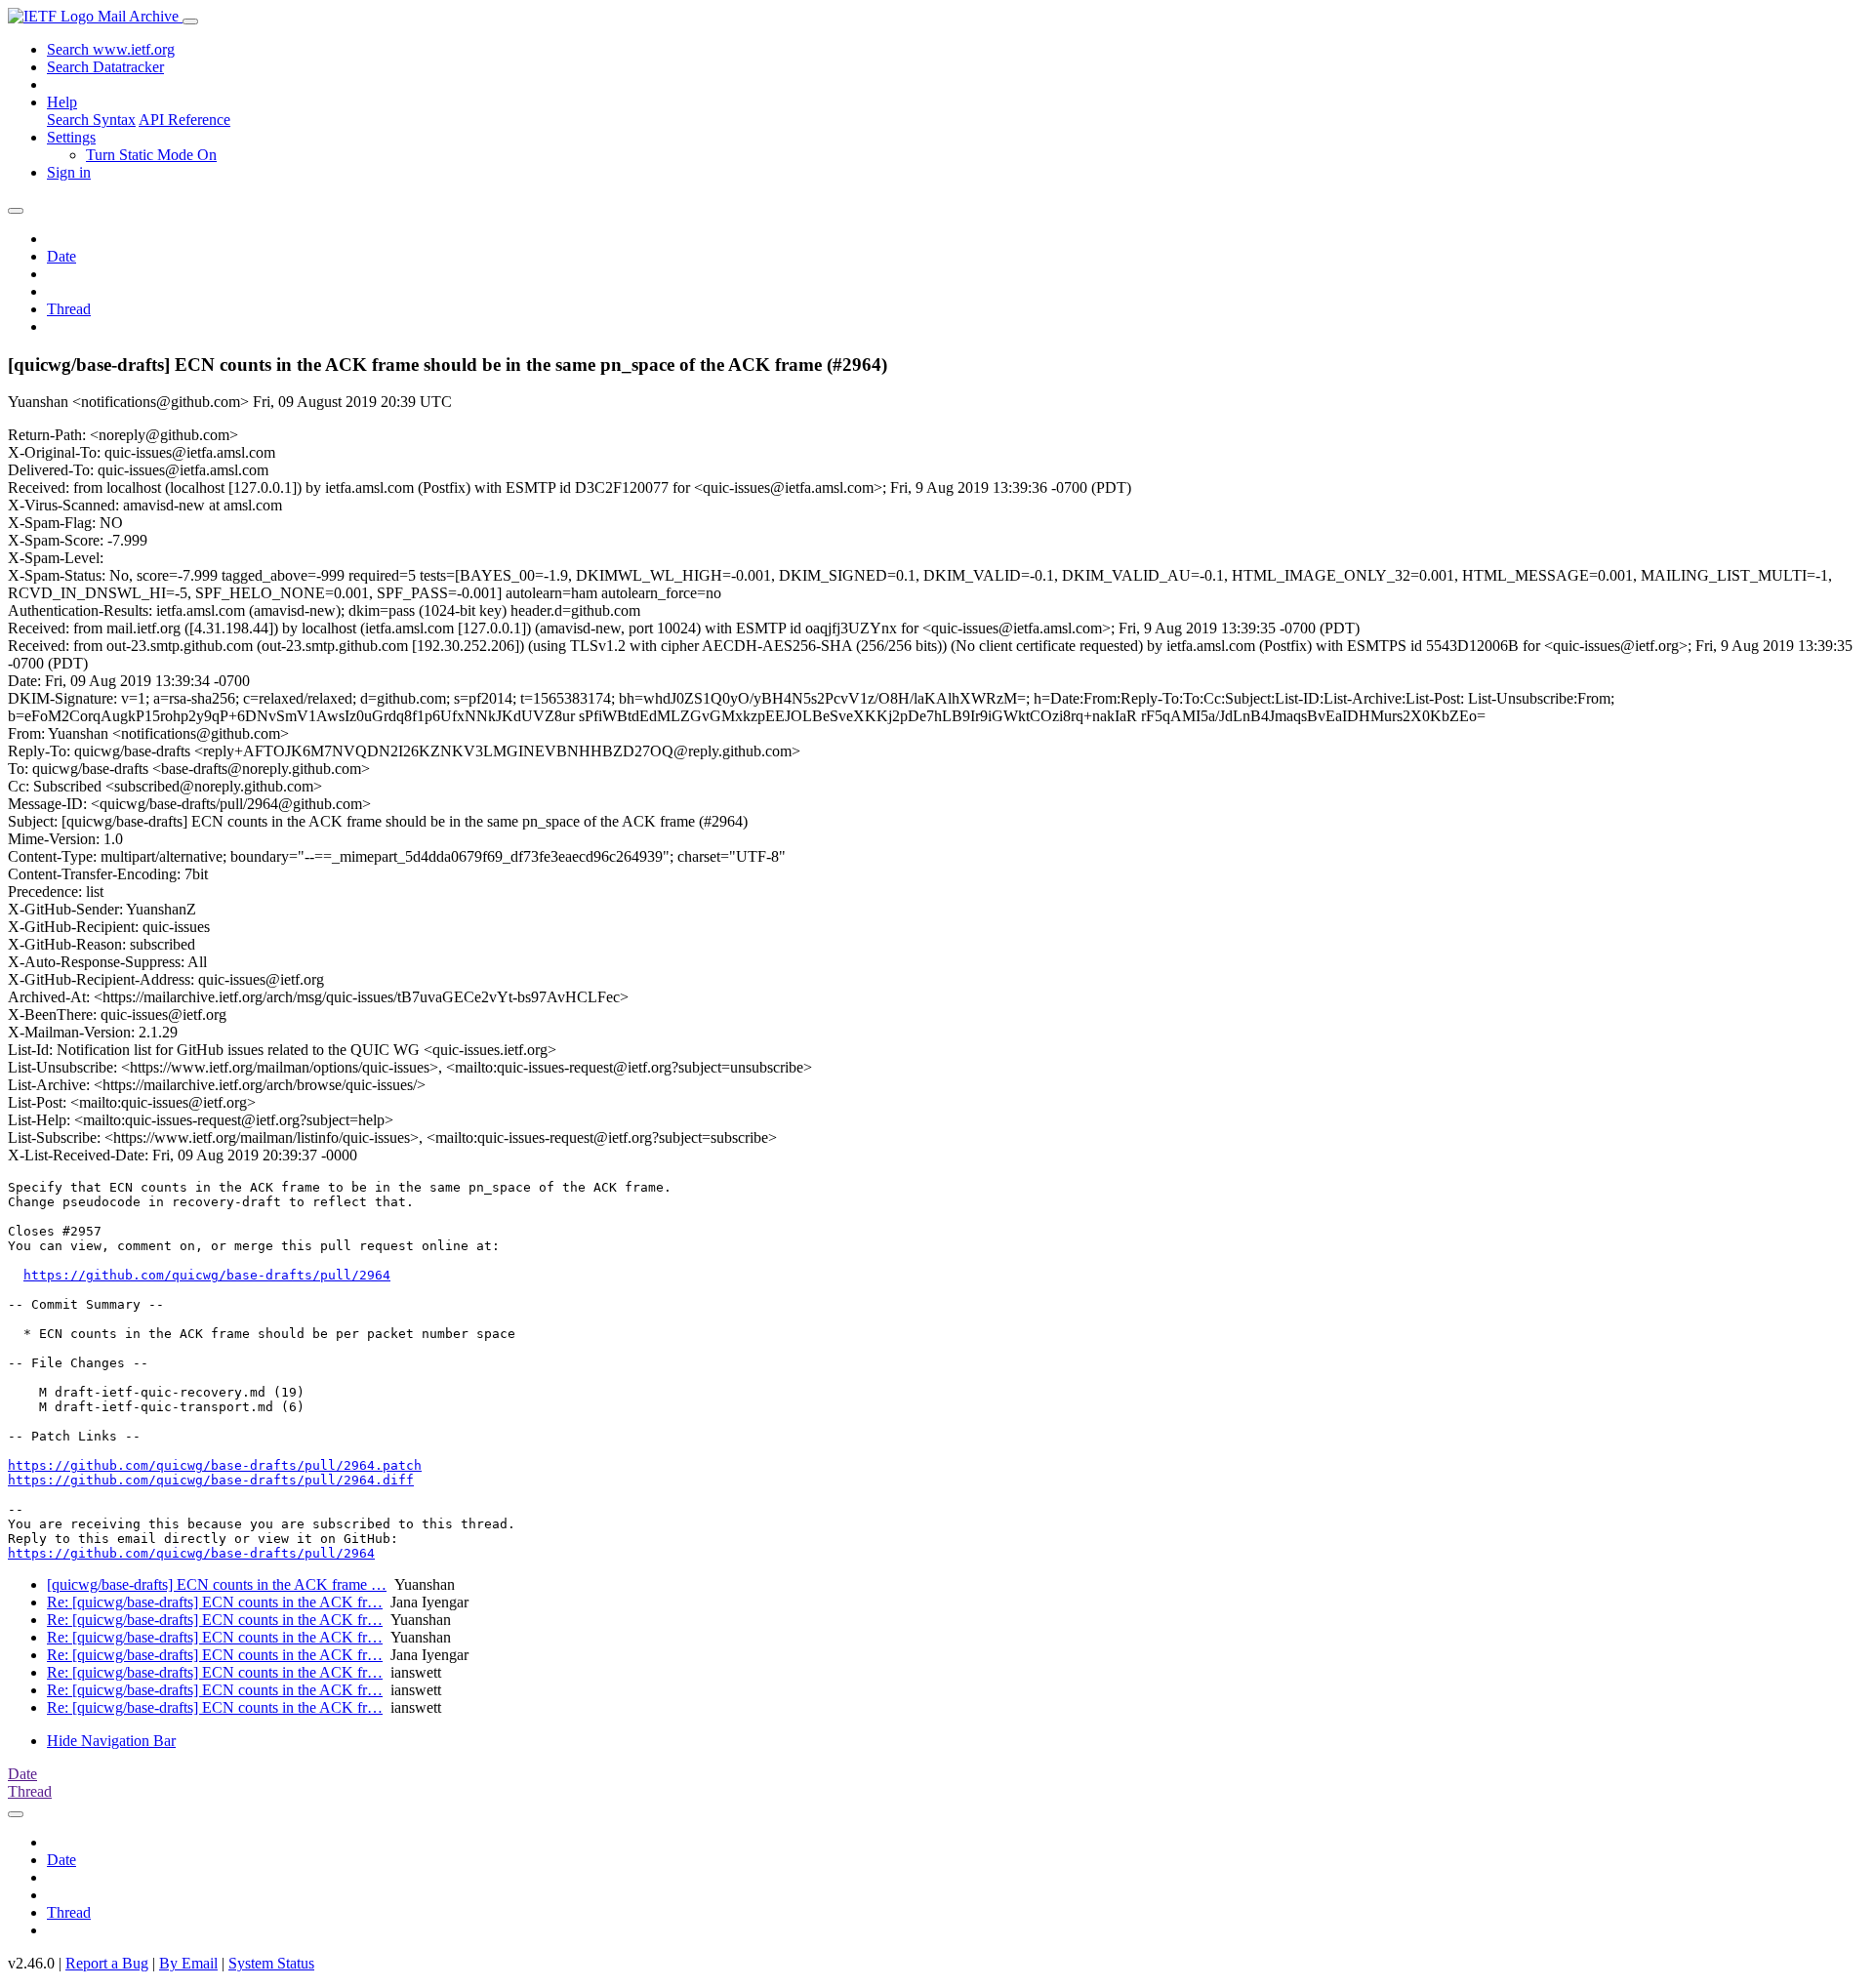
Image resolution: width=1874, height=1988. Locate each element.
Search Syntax (91, 120)
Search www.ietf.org (111, 49)
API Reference (184, 120)
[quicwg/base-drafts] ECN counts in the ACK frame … (217, 1584)
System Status (271, 1963)
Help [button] (62, 102)
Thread (69, 309)
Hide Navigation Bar (111, 1741)
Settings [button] (71, 137)
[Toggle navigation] (190, 21)
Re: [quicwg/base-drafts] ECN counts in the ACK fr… (215, 1602)
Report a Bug (107, 1963)
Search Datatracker (105, 67)
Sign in (69, 172)
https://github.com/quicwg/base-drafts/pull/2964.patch (215, 1465)
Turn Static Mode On (151, 155)
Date (61, 256)
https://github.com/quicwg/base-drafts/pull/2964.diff (211, 1480)
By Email (188, 1963)
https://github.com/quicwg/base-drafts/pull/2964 (207, 1275)
